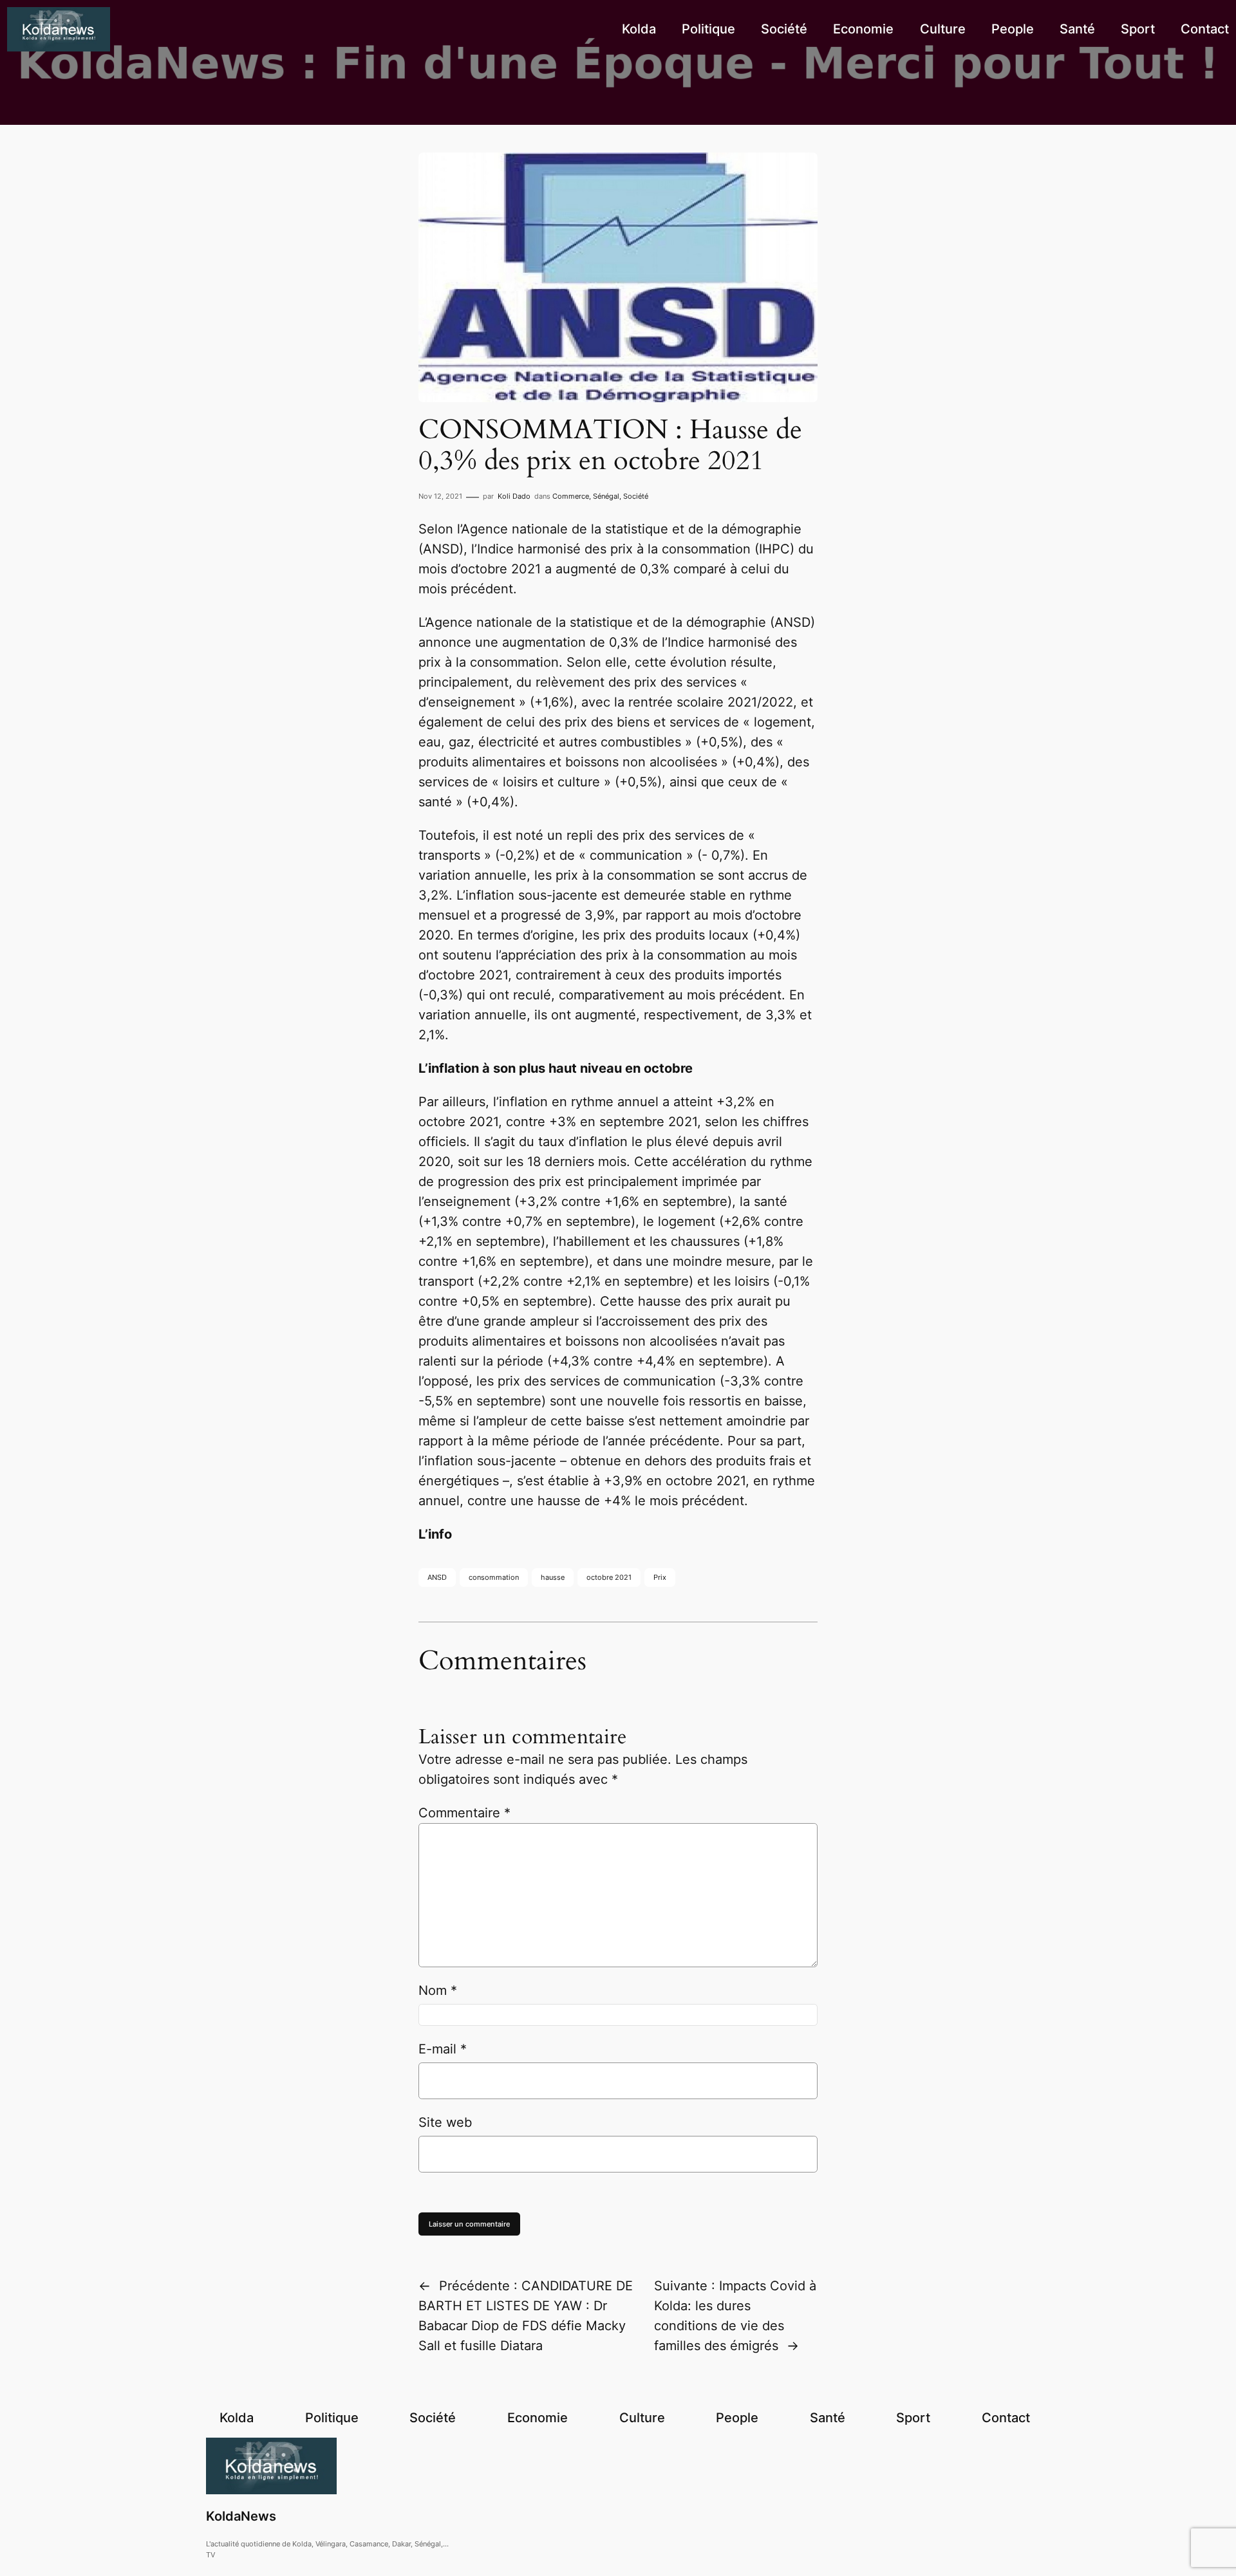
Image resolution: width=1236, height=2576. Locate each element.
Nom (438, 1990)
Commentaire (464, 1813)
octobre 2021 (609, 1577)
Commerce (571, 496)
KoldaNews (241, 2516)
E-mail (443, 2049)
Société (636, 496)
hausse (553, 1577)
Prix (660, 1577)
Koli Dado (514, 496)
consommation (494, 1577)
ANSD (437, 1577)
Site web (445, 2122)
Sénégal (606, 496)
